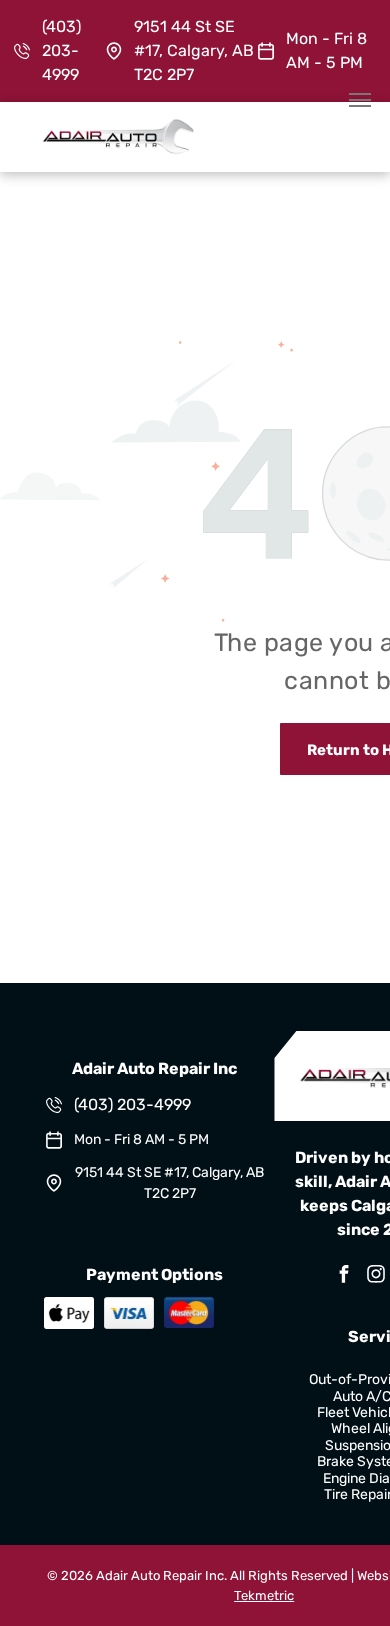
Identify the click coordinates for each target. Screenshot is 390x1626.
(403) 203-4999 (61, 50)
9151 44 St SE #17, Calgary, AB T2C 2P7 (194, 50)
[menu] (360, 100)
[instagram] (376, 1276)
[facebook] (344, 1276)
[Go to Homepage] (118, 127)
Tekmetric (264, 1595)
